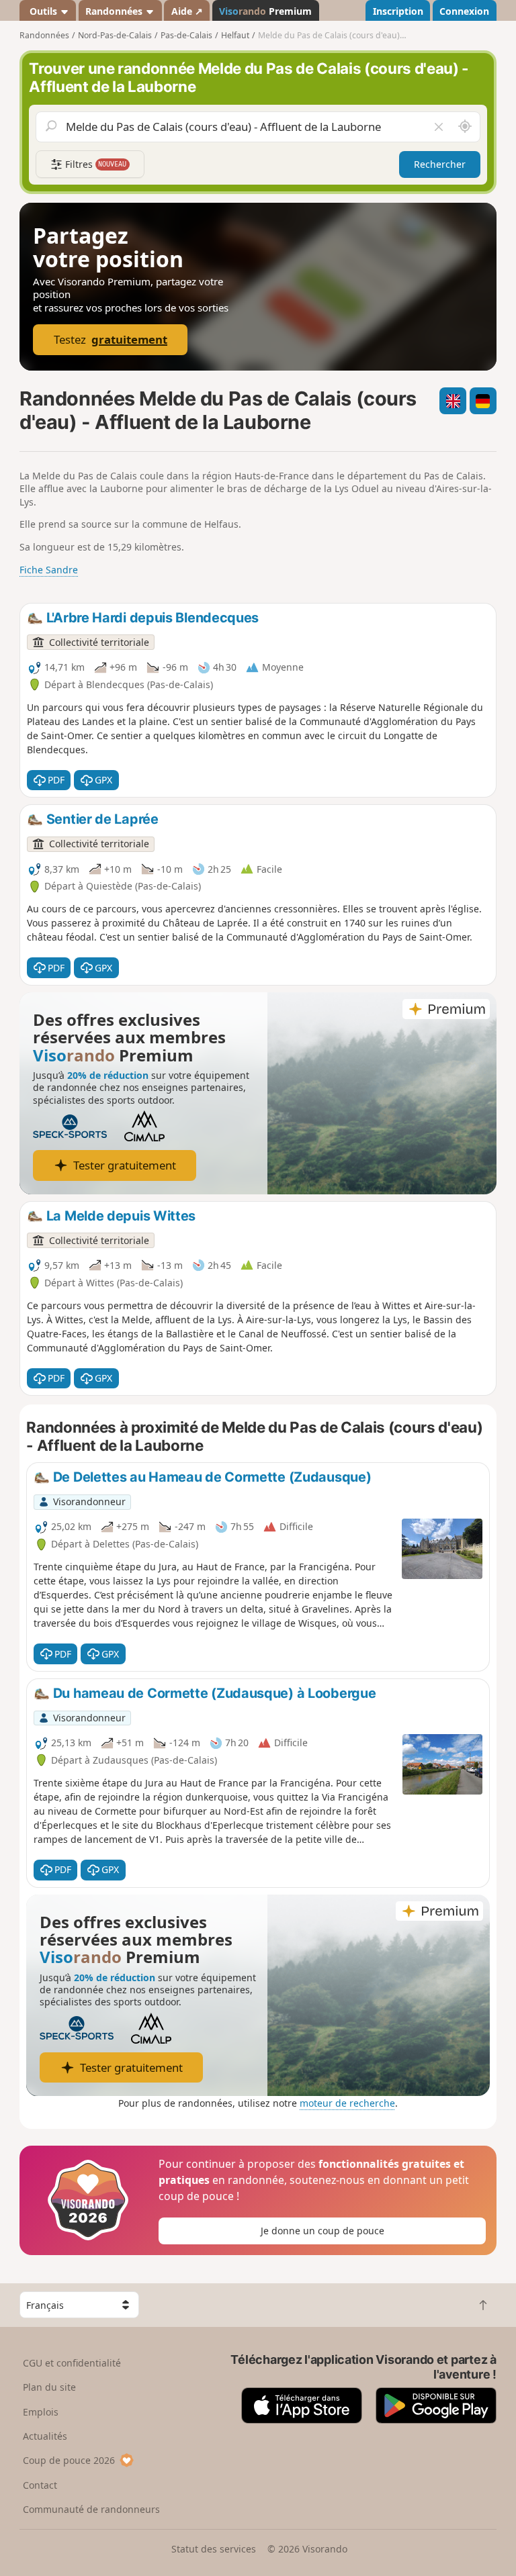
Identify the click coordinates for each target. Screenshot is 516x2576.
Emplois (41, 2412)
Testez (111, 339)
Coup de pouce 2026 (69, 2460)
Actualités (45, 2436)
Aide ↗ (187, 11)
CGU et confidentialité (72, 2363)
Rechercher (440, 164)
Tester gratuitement (125, 1165)
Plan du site (49, 2387)
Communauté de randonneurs (91, 2509)
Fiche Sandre (49, 570)
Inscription (398, 11)
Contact (40, 2485)
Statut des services (214, 2549)
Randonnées (115, 11)
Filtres (95, 164)
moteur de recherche (347, 2103)
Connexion (464, 11)
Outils (43, 11)
